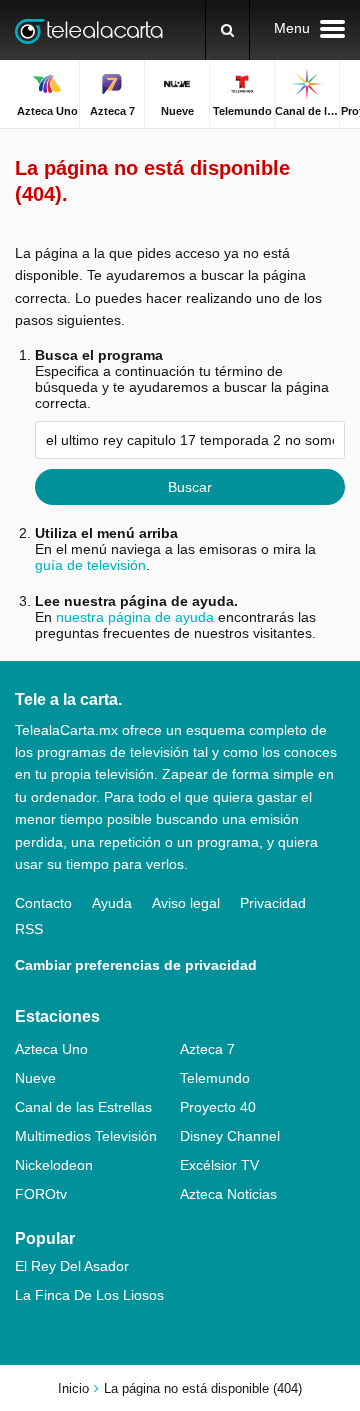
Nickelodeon (54, 1165)
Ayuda (112, 903)
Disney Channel (230, 1136)
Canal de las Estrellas (83, 1107)
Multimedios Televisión (86, 1136)
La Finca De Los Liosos (89, 1295)
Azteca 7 (207, 1049)
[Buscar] (227, 30)
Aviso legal (186, 903)
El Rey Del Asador (72, 1266)
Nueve (35, 1078)
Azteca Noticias (228, 1194)
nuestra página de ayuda (135, 617)
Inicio (73, 1388)
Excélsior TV (219, 1165)
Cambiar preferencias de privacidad (136, 965)
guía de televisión (90, 565)
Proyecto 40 (218, 1107)
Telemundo (215, 1078)
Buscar (190, 487)
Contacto (43, 903)
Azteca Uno (51, 1049)
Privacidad (273, 903)
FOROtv (41, 1194)
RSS (29, 929)
